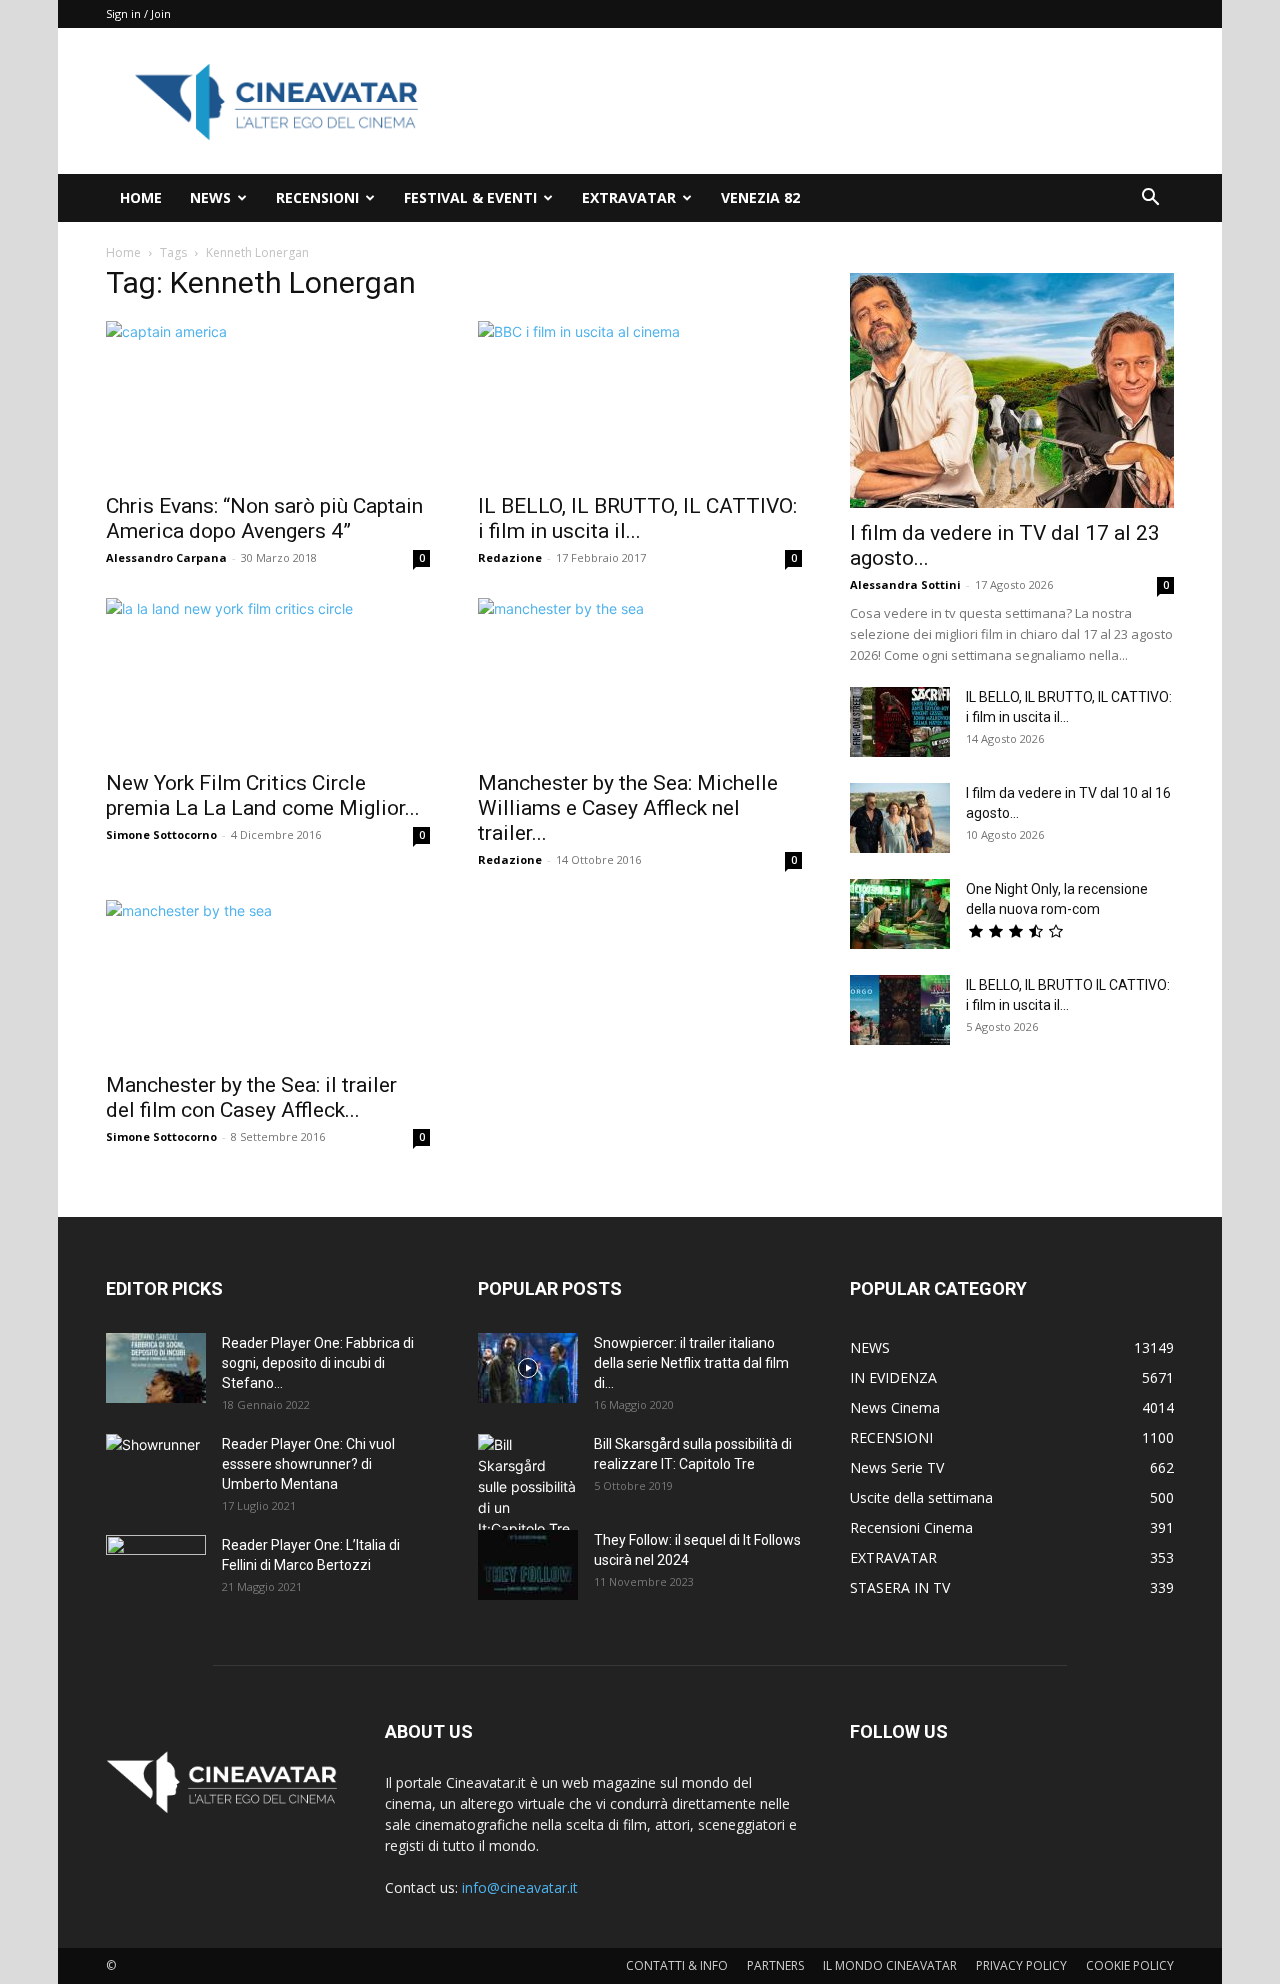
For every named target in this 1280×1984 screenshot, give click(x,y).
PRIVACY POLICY (1021, 1965)
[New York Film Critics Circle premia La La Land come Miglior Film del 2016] (268, 678)
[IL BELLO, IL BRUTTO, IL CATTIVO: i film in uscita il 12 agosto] (900, 722)
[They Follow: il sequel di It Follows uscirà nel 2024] (528, 1565)
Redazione (510, 557)
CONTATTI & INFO (677, 1965)
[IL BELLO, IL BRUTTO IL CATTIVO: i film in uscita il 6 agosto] (900, 1010)
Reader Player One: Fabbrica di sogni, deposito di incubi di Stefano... (318, 1363)
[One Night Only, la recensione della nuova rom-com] (900, 914)
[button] (1150, 199)
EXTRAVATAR (629, 197)
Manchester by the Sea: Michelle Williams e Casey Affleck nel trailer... (628, 808)
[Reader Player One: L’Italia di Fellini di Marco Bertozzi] (156, 1570)
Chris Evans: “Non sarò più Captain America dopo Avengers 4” (264, 518)
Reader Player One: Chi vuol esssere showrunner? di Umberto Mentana (308, 1464)
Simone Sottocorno (161, 834)
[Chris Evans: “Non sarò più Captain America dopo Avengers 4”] (268, 401)
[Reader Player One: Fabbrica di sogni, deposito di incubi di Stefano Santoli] (156, 1368)
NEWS (210, 197)
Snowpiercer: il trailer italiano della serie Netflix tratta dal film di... (691, 1363)
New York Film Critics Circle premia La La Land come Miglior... (263, 795)
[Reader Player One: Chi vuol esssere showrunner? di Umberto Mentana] (156, 1469)
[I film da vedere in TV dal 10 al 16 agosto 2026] (900, 818)
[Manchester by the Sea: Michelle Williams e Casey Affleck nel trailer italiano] (640, 678)
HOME (141, 197)
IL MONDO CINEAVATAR (890, 1965)
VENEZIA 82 (760, 197)
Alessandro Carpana (166, 557)
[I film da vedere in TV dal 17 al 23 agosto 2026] (1012, 390)
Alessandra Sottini (905, 584)
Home (123, 252)
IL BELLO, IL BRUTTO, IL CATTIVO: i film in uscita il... (637, 518)
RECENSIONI (317, 197)
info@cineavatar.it (520, 1887)
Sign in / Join (138, 13)
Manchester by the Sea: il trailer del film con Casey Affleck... (251, 1097)
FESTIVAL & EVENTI (470, 197)
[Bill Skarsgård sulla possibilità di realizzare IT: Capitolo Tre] (528, 1486)
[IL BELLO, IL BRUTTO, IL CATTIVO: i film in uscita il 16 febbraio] (640, 401)
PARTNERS (775, 1965)
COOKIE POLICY (1130, 1965)
